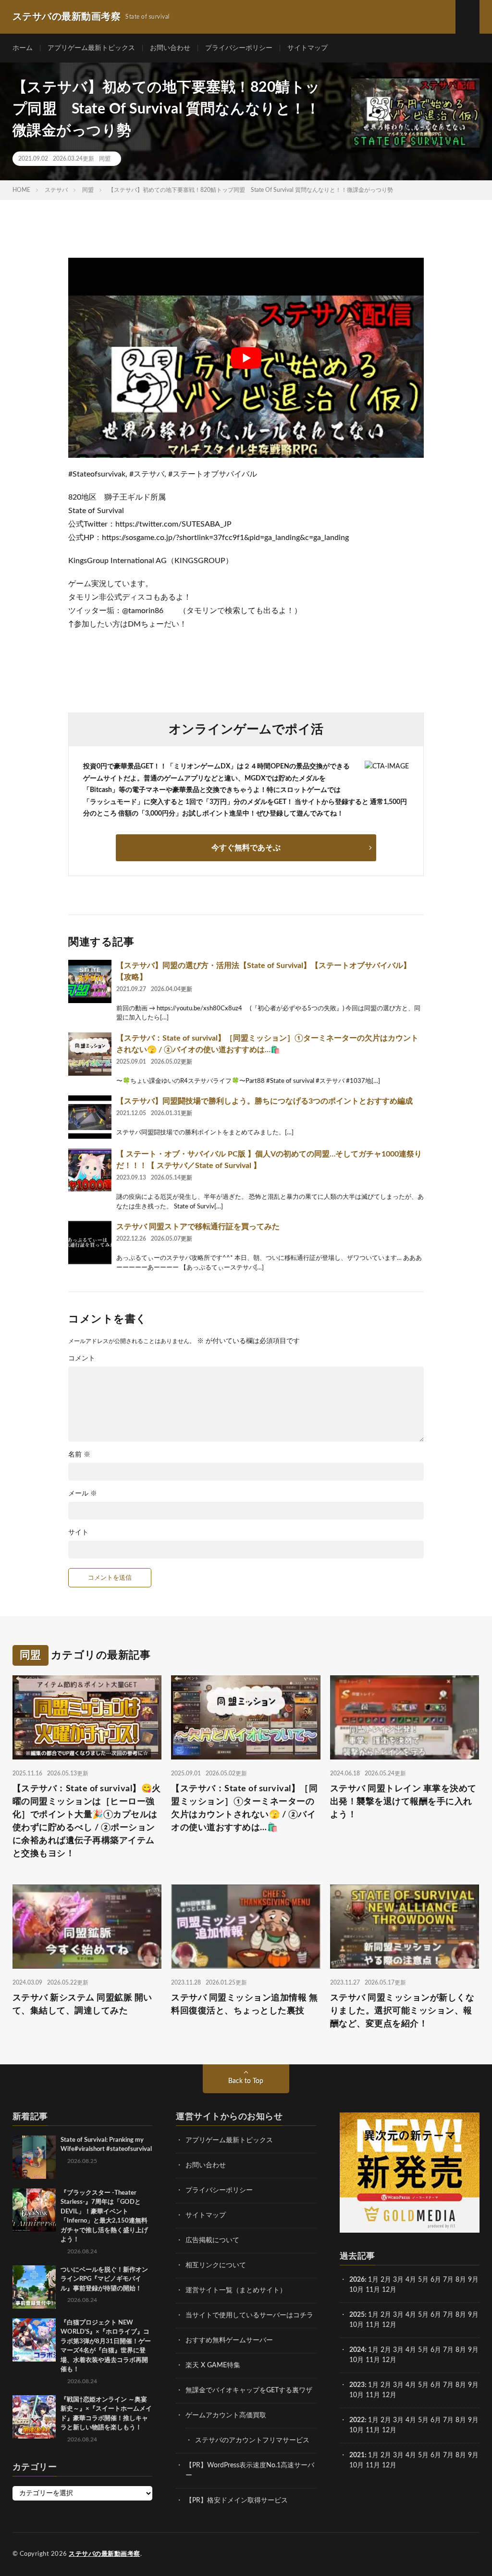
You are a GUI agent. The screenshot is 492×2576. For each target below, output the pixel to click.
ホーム (23, 48)
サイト (78, 1533)
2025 (357, 2315)
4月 (411, 2280)
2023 (357, 2385)
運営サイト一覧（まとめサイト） (236, 2290)
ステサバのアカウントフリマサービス (252, 2440)
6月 (436, 2280)
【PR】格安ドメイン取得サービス (237, 2501)
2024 (357, 2350)
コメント (82, 1358)
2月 (386, 2280)
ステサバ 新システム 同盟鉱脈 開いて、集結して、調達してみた (82, 2004)
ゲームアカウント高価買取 (226, 2415)
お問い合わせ (170, 48)
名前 (79, 1455)
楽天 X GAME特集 (213, 2365)
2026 (357, 2280)
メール (83, 1494)
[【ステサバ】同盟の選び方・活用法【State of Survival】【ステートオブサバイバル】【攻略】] (90, 981)
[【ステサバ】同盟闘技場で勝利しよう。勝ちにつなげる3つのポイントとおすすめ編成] (90, 1117)
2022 (357, 2420)
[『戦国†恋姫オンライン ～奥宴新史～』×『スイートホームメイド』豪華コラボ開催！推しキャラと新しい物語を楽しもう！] (34, 2417)
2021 (357, 2455)
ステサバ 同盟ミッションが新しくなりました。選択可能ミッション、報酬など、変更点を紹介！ (402, 2011)
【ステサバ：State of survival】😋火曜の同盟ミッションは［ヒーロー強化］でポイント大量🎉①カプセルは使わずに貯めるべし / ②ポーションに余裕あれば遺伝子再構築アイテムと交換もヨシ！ (87, 1821)
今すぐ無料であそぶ (246, 848)
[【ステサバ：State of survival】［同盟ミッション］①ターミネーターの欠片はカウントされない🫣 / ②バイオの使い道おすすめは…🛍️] (90, 1054)
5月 (423, 2280)
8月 (461, 2280)
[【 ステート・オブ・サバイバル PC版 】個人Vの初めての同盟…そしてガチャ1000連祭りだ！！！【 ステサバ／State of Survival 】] (90, 1170)
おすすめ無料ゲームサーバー (229, 2340)
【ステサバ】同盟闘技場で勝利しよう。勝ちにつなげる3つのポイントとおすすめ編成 (264, 1101)
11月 (373, 2325)
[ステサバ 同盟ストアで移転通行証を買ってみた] (90, 1243)
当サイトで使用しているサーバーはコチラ (249, 2315)
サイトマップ (307, 48)
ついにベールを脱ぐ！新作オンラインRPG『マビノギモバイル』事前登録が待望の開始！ (104, 2279)
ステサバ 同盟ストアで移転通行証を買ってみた (198, 1227)
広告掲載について (212, 2240)
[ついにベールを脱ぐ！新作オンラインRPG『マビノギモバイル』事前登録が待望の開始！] (34, 2287)
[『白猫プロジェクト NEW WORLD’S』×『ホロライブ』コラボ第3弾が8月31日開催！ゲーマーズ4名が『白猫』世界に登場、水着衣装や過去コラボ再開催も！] (34, 2340)
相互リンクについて (216, 2265)
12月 (389, 2325)
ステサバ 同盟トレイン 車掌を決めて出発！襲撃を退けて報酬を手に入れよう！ (403, 1802)
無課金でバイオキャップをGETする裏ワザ (249, 2390)
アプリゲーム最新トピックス (91, 48)
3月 (398, 2280)
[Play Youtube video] (246, 358)
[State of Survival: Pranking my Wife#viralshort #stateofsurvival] (34, 2157)
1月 (373, 2280)
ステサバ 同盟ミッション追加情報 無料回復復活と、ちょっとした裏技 (244, 2004)
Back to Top (246, 2081)
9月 (473, 2315)
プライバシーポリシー (239, 48)
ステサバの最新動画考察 (105, 2554)
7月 (448, 2280)
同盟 (105, 159)
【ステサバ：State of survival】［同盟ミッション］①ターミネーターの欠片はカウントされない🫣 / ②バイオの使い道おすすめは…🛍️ (244, 1808)
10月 (357, 2325)
